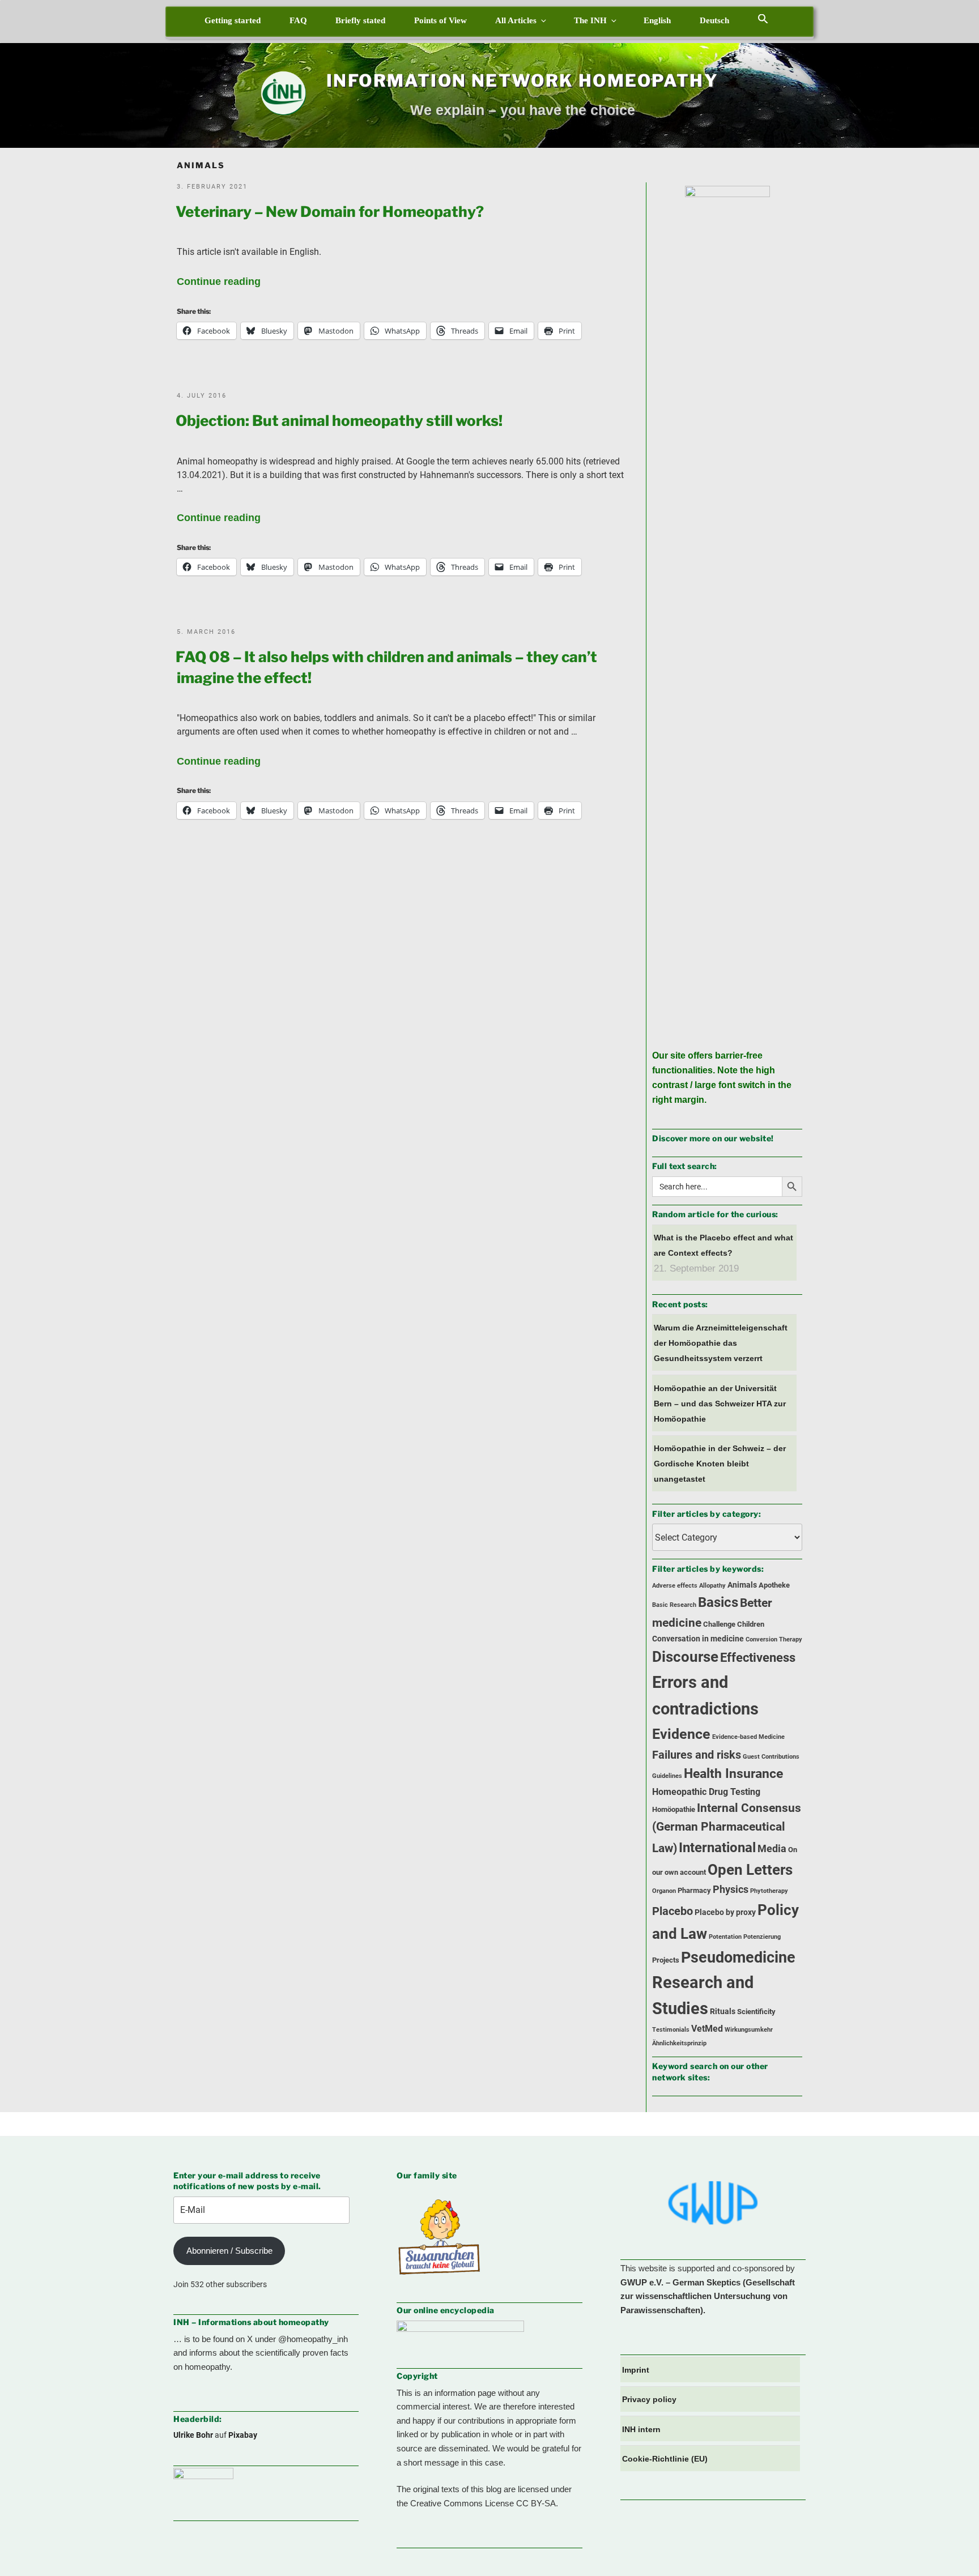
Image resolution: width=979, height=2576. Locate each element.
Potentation (725, 1937)
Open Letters (750, 1870)
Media (772, 1849)
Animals (742, 1585)
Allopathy (712, 1586)
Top (952, 2549)
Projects (666, 1960)
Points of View (440, 20)
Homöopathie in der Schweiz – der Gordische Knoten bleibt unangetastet (720, 1464)
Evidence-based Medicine (748, 1737)
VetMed (707, 2029)
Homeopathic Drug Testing (706, 1792)
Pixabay (243, 2435)
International (717, 1847)
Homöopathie (674, 1809)
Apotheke (774, 1585)
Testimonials (671, 2030)
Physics (731, 1890)
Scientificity (756, 2012)
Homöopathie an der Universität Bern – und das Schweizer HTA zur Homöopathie (720, 1404)
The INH (590, 20)
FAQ (298, 20)
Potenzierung (762, 1937)
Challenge (719, 1624)
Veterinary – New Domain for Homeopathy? (330, 212)
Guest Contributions (771, 1757)
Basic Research (674, 1605)
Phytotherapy (769, 1891)
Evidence (681, 1734)
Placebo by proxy (725, 1912)
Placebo (672, 1911)
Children (751, 1624)
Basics (718, 1602)
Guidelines (667, 1776)
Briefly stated (360, 20)
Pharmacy (694, 1890)
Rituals (723, 2012)
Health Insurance (733, 1774)
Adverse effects (675, 1586)
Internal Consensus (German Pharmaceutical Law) (727, 1828)
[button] (763, 18)
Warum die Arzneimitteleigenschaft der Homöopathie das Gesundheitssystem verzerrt (721, 1343)
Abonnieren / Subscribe (229, 2251)
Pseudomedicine (738, 1957)
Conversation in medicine (698, 1639)
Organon (664, 1891)
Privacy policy (649, 2399)
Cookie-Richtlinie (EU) (665, 2459)
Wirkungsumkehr (749, 2030)
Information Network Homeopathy (522, 80)
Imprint (636, 2370)
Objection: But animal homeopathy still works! (339, 421)
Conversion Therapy (774, 1639)
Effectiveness (758, 1658)
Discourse (685, 1657)
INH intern (641, 2429)
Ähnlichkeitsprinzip (679, 2043)
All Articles (516, 20)
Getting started (233, 20)
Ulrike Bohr (193, 2435)
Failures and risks (697, 1755)
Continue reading (219, 282)
